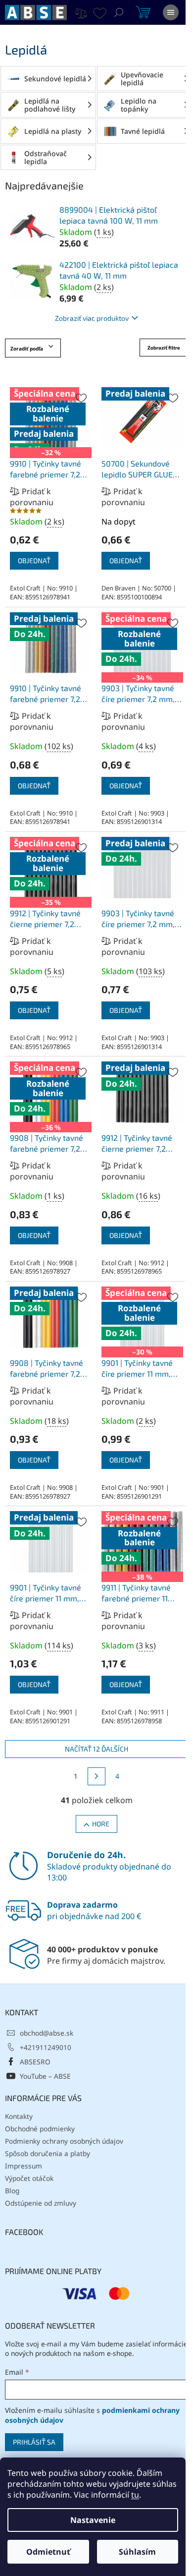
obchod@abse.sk (47, 2033)
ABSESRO (35, 2062)
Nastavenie (93, 2520)
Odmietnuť (48, 2552)
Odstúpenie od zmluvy (41, 2203)
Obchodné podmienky (40, 2129)
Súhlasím (137, 2552)
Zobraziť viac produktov (92, 318)
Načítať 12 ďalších (96, 1749)
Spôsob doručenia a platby (48, 2153)
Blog (12, 2191)
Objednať (34, 560)
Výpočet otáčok (29, 2178)
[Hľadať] (119, 12)
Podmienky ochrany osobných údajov (64, 2141)
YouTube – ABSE (45, 2076)
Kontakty (19, 2116)
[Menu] (171, 12)
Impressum (24, 2166)
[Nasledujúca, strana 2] (96, 1776)
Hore (101, 1824)
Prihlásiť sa (34, 2442)
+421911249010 (46, 2047)
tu (135, 2495)
